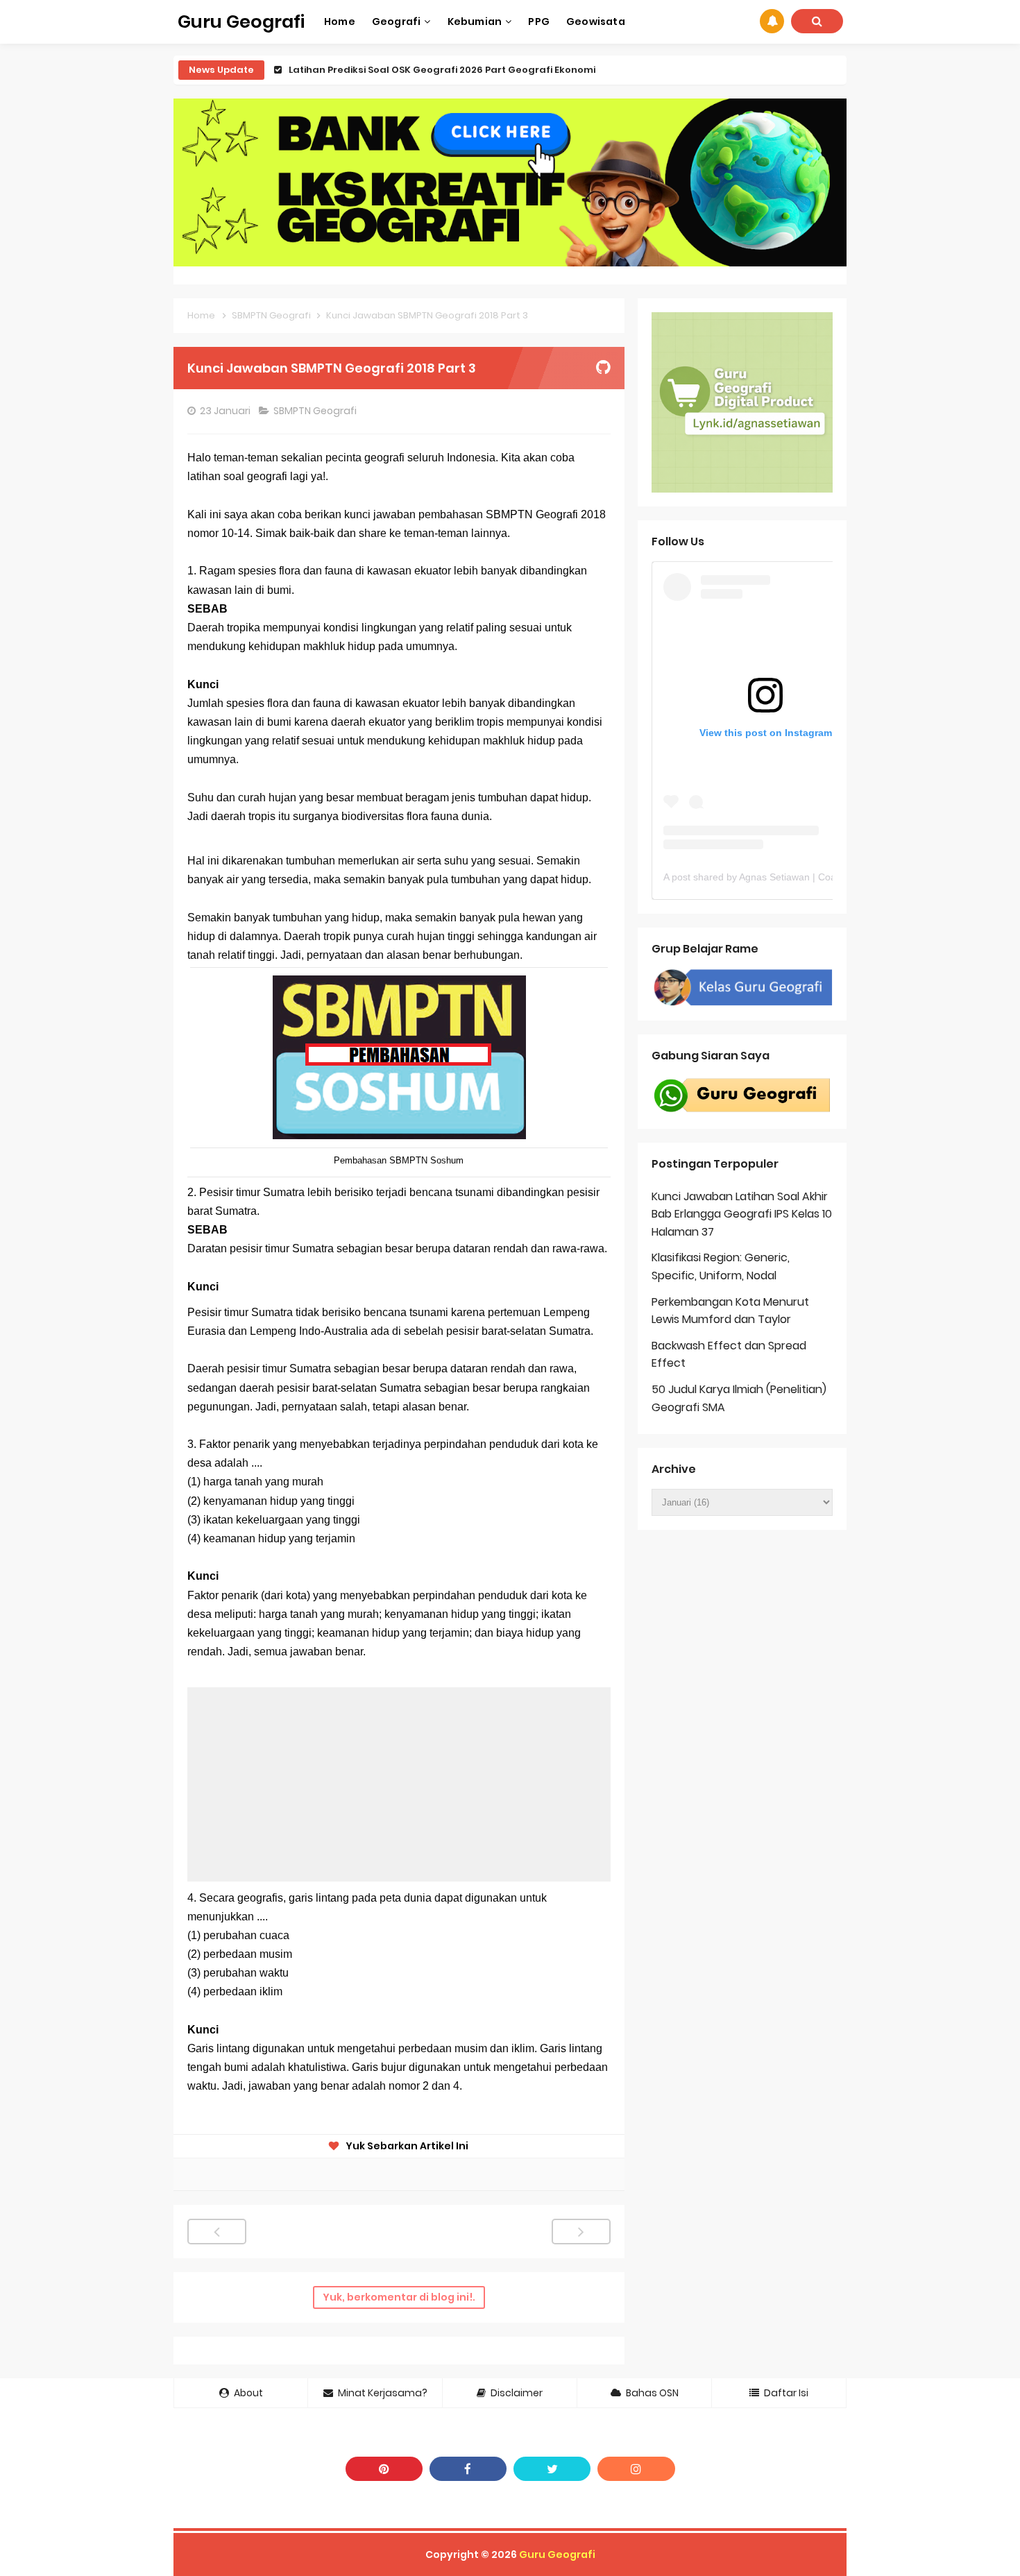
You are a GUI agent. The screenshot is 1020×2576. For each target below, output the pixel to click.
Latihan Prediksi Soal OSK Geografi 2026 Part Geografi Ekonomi (442, 70)
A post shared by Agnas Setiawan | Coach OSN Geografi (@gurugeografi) (825, 877)
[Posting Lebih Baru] (217, 2232)
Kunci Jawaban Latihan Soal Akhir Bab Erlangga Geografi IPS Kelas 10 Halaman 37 (742, 1214)
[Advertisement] (399, 1784)
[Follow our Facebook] (468, 2469)
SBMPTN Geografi (316, 411)
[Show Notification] (772, 21)
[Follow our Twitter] (552, 2469)
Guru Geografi (557, 2554)
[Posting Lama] (581, 2232)
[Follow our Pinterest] (384, 2469)
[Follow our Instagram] (636, 2469)
